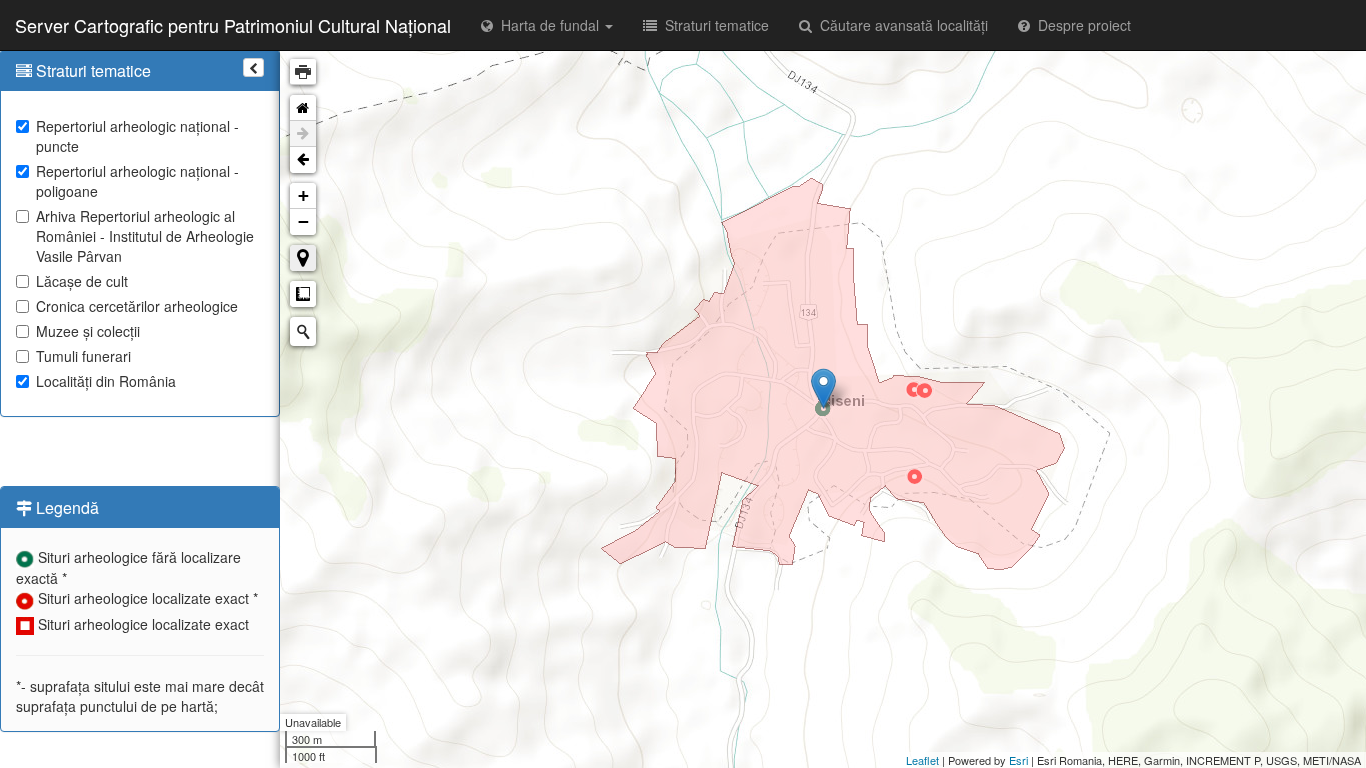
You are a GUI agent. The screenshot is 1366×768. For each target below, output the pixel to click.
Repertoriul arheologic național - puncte (137, 136)
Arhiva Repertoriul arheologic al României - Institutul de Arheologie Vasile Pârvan (145, 236)
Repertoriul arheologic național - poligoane (137, 181)
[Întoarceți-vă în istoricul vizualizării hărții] (303, 160)
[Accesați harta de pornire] (303, 108)
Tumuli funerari (83, 356)
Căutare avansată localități (900, 25)
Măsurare (303, 294)
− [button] (303, 221)
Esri (1018, 760)
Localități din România (106, 381)
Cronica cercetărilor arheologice (137, 306)
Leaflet (922, 760)
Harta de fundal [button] (548, 25)
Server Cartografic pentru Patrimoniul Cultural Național (233, 25)
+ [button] (303, 195)
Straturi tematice (713, 25)
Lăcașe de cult (82, 281)
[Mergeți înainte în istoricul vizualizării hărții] (303, 134)
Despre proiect (1080, 25)
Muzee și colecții (88, 331)
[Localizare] (303, 258)
